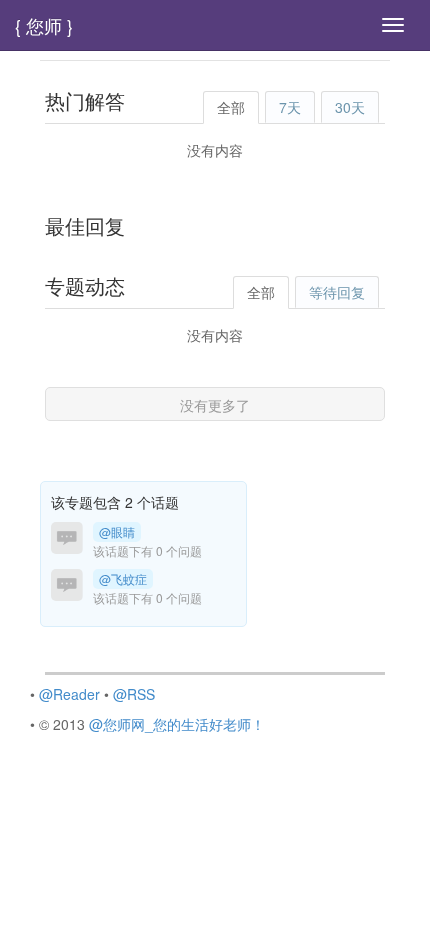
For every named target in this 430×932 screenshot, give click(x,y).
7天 (290, 107)
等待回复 (337, 292)
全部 (231, 107)
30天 (350, 107)
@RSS (134, 694)
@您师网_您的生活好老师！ (177, 724)
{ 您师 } (44, 25)
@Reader (69, 694)
